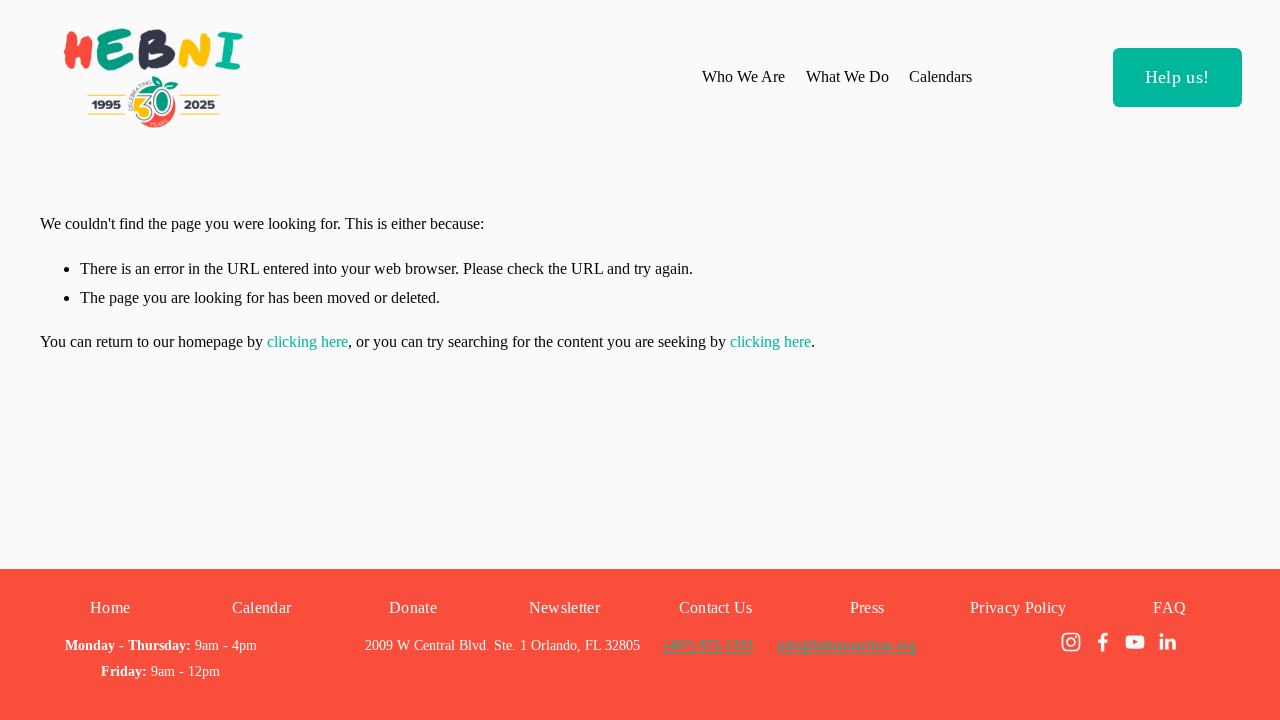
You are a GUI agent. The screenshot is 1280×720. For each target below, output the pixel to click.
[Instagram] (1071, 642)
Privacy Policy (1018, 607)
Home (110, 607)
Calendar (262, 607)
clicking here (307, 341)
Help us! (1177, 77)
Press (867, 607)
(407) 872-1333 (708, 645)
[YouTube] (1135, 642)
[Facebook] (1103, 642)
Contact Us (716, 607)
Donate (413, 607)
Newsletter (564, 607)
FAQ (1169, 607)
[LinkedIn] (1167, 642)
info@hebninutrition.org (846, 645)
